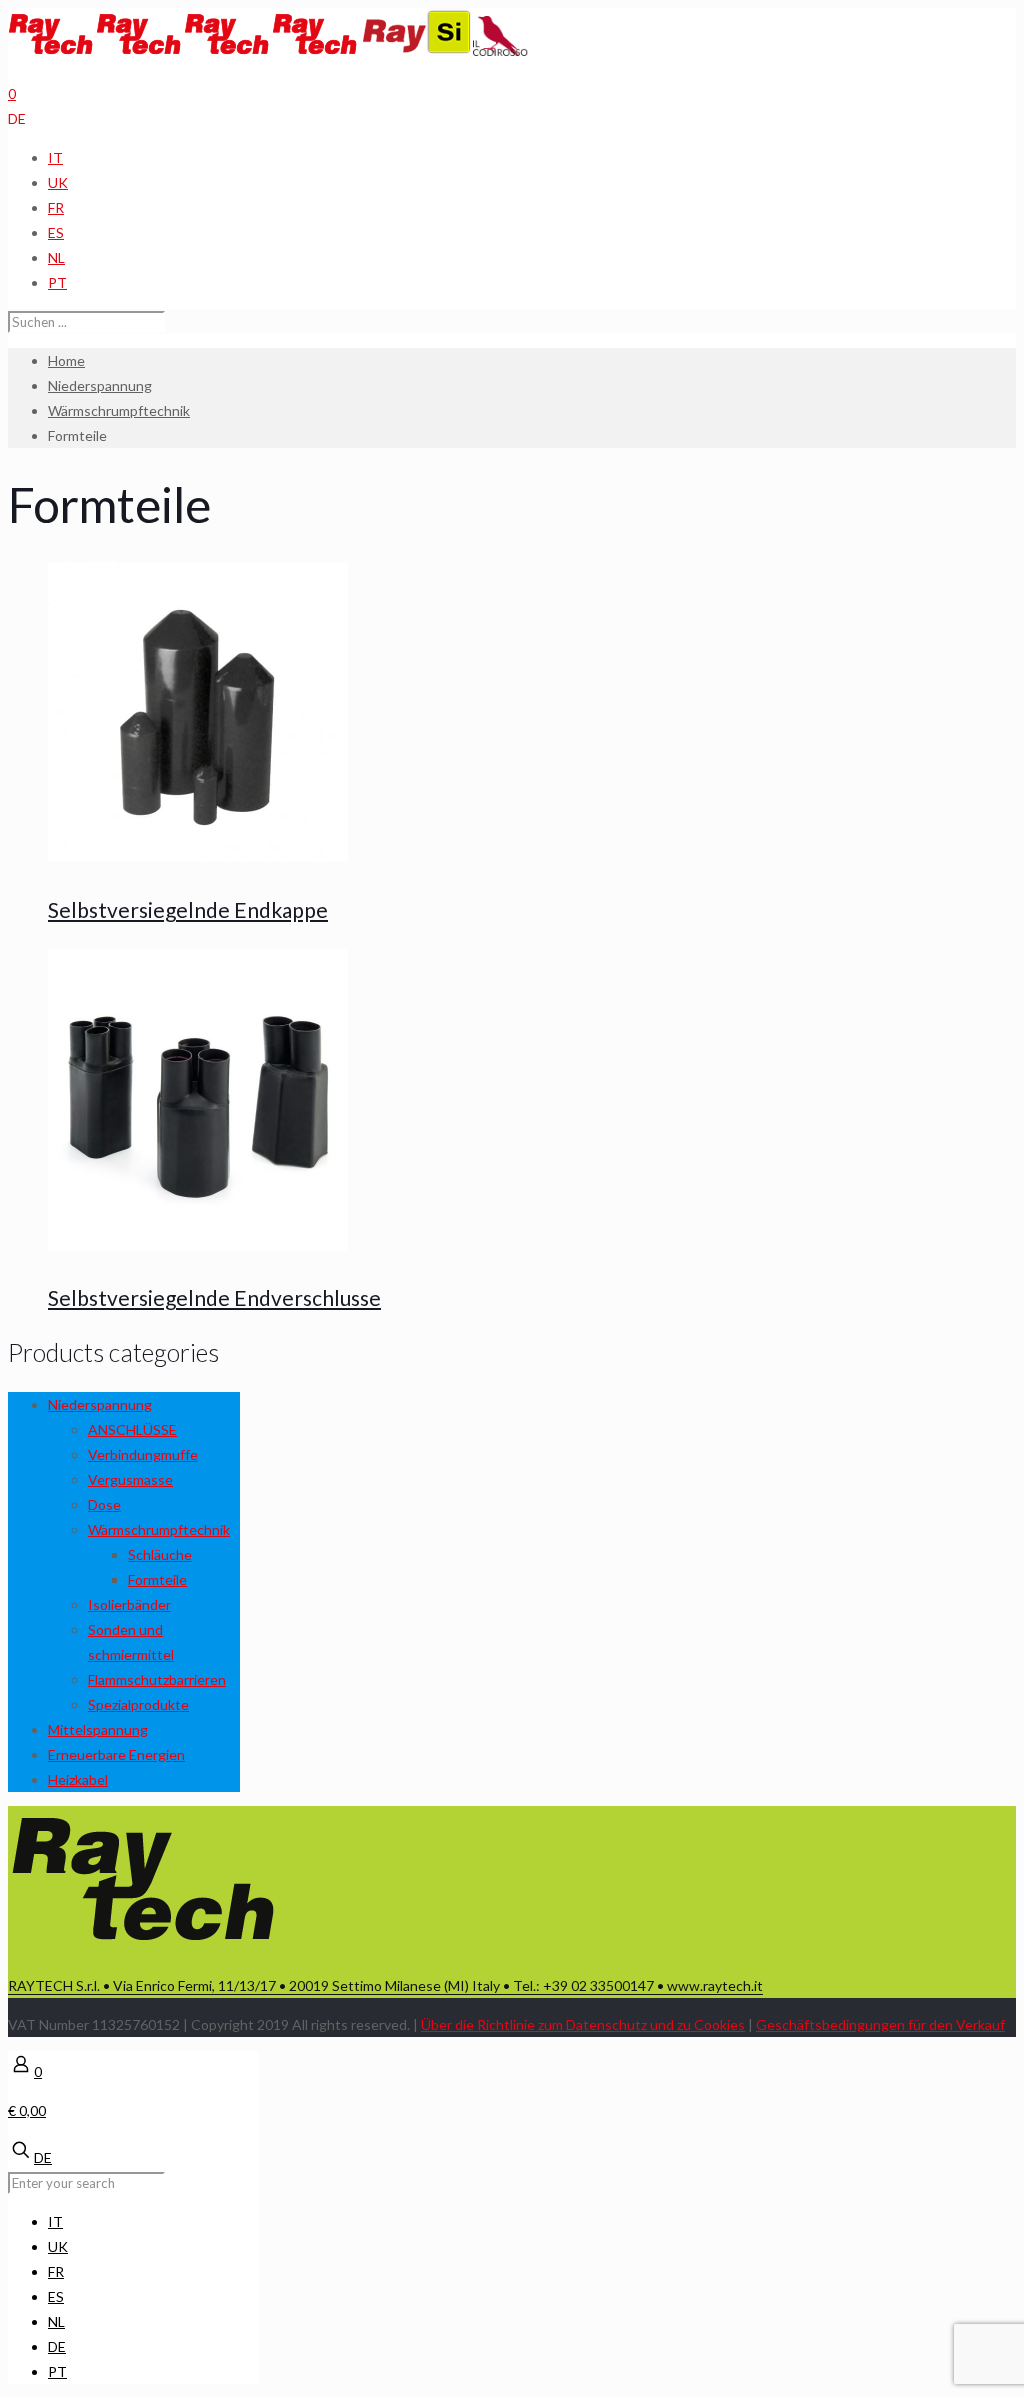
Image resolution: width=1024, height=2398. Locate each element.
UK (58, 182)
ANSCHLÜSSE (132, 1429)
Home (66, 360)
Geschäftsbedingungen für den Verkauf (880, 2024)
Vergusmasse (130, 1479)
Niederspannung (100, 385)
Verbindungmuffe (143, 1454)
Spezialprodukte (138, 1704)
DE (17, 118)
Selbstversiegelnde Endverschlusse (214, 1297)
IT (55, 157)
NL (56, 257)
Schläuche (160, 1554)
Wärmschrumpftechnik (119, 410)
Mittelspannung (98, 1729)
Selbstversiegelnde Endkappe (188, 909)
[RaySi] (418, 50)
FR (56, 207)
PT (57, 282)
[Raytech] (184, 50)
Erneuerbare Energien (116, 1754)
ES (56, 232)
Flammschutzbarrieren (157, 1679)
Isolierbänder (129, 1604)
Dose (104, 1504)
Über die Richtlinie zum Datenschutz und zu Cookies (583, 2024)
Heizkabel (78, 1779)
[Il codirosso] (500, 50)
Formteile (157, 1579)
